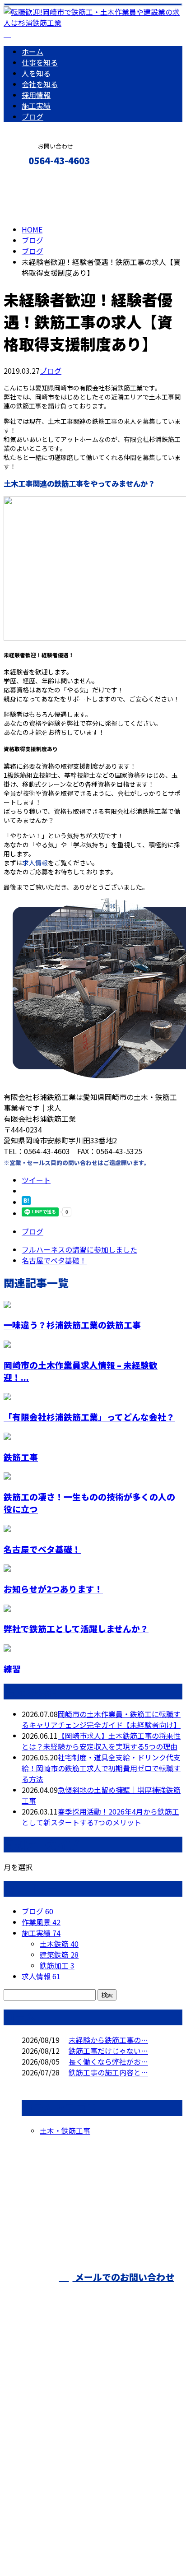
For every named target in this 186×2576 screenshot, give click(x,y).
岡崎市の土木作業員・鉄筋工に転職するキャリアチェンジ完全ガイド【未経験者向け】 (101, 1719)
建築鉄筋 (59, 1954)
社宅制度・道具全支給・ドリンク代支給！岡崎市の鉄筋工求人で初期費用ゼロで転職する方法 (101, 1768)
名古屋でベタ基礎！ (42, 1549)
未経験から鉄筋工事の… (108, 2040)
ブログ (33, 116)
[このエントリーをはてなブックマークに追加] (26, 1202)
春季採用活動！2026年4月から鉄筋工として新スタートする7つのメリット (100, 1817)
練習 (12, 1669)
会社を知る (40, 84)
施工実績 (36, 106)
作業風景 (41, 1922)
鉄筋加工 (57, 1965)
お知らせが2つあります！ (53, 1589)
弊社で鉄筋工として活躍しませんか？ (76, 1628)
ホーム (33, 51)
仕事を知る (40, 62)
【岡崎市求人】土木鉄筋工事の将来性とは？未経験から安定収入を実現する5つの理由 (101, 1741)
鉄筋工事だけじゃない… (108, 2051)
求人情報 (35, 863)
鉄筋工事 (21, 1457)
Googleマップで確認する (48, 2481)
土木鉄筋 (59, 1944)
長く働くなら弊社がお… (108, 2061)
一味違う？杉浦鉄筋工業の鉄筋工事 (72, 1325)
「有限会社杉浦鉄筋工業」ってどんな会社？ (89, 1417)
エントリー (35, 180)
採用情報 (36, 95)
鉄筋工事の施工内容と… (108, 2072)
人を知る (36, 73)
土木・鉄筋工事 (65, 2130)
